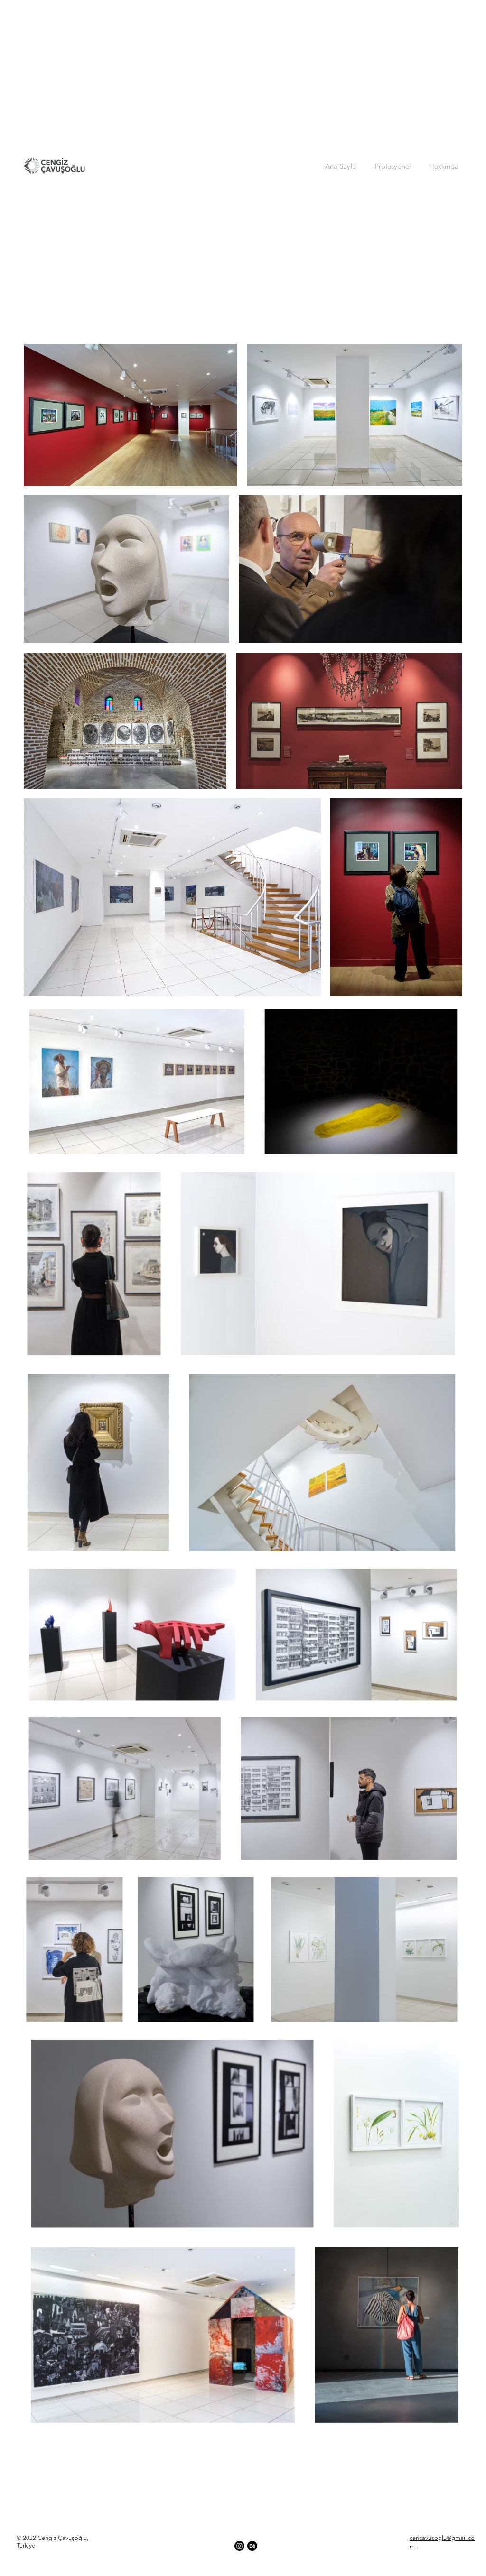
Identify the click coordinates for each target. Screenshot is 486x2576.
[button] (393, 166)
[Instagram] (239, 2546)
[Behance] (252, 2546)
